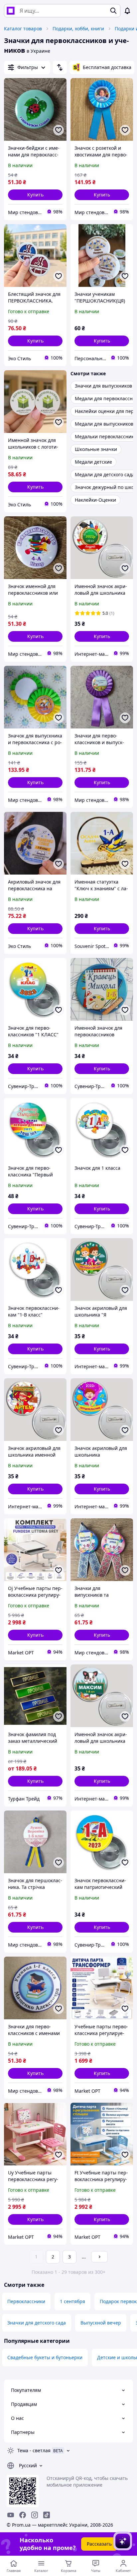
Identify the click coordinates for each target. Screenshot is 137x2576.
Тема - (34, 2450)
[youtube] (11, 2515)
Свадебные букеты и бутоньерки (45, 2357)
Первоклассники (26, 2301)
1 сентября (72, 2301)
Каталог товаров (23, 29)
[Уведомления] (127, 11)
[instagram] (35, 2515)
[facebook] (23, 2515)
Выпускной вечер (101, 2323)
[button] (35, 195)
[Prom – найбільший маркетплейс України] (11, 11)
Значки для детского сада (37, 2323)
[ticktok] (47, 2515)
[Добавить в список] (59, 130)
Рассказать (99, 2544)
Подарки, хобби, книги (78, 29)
